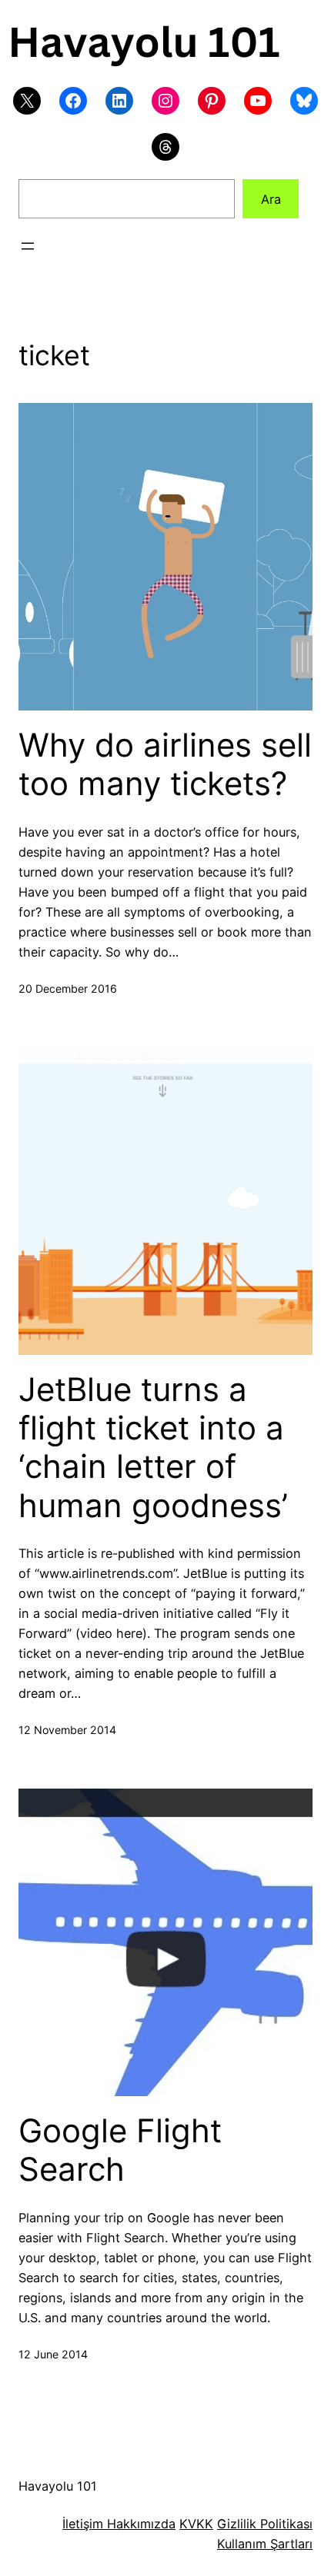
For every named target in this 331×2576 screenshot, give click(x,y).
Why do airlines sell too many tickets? (165, 764)
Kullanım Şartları (265, 2544)
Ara (271, 199)
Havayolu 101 (58, 2486)
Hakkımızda (139, 2524)
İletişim (83, 2524)
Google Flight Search (120, 2150)
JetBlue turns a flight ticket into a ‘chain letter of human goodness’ (153, 1448)
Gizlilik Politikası (265, 2524)
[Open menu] (28, 246)
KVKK (196, 2524)
